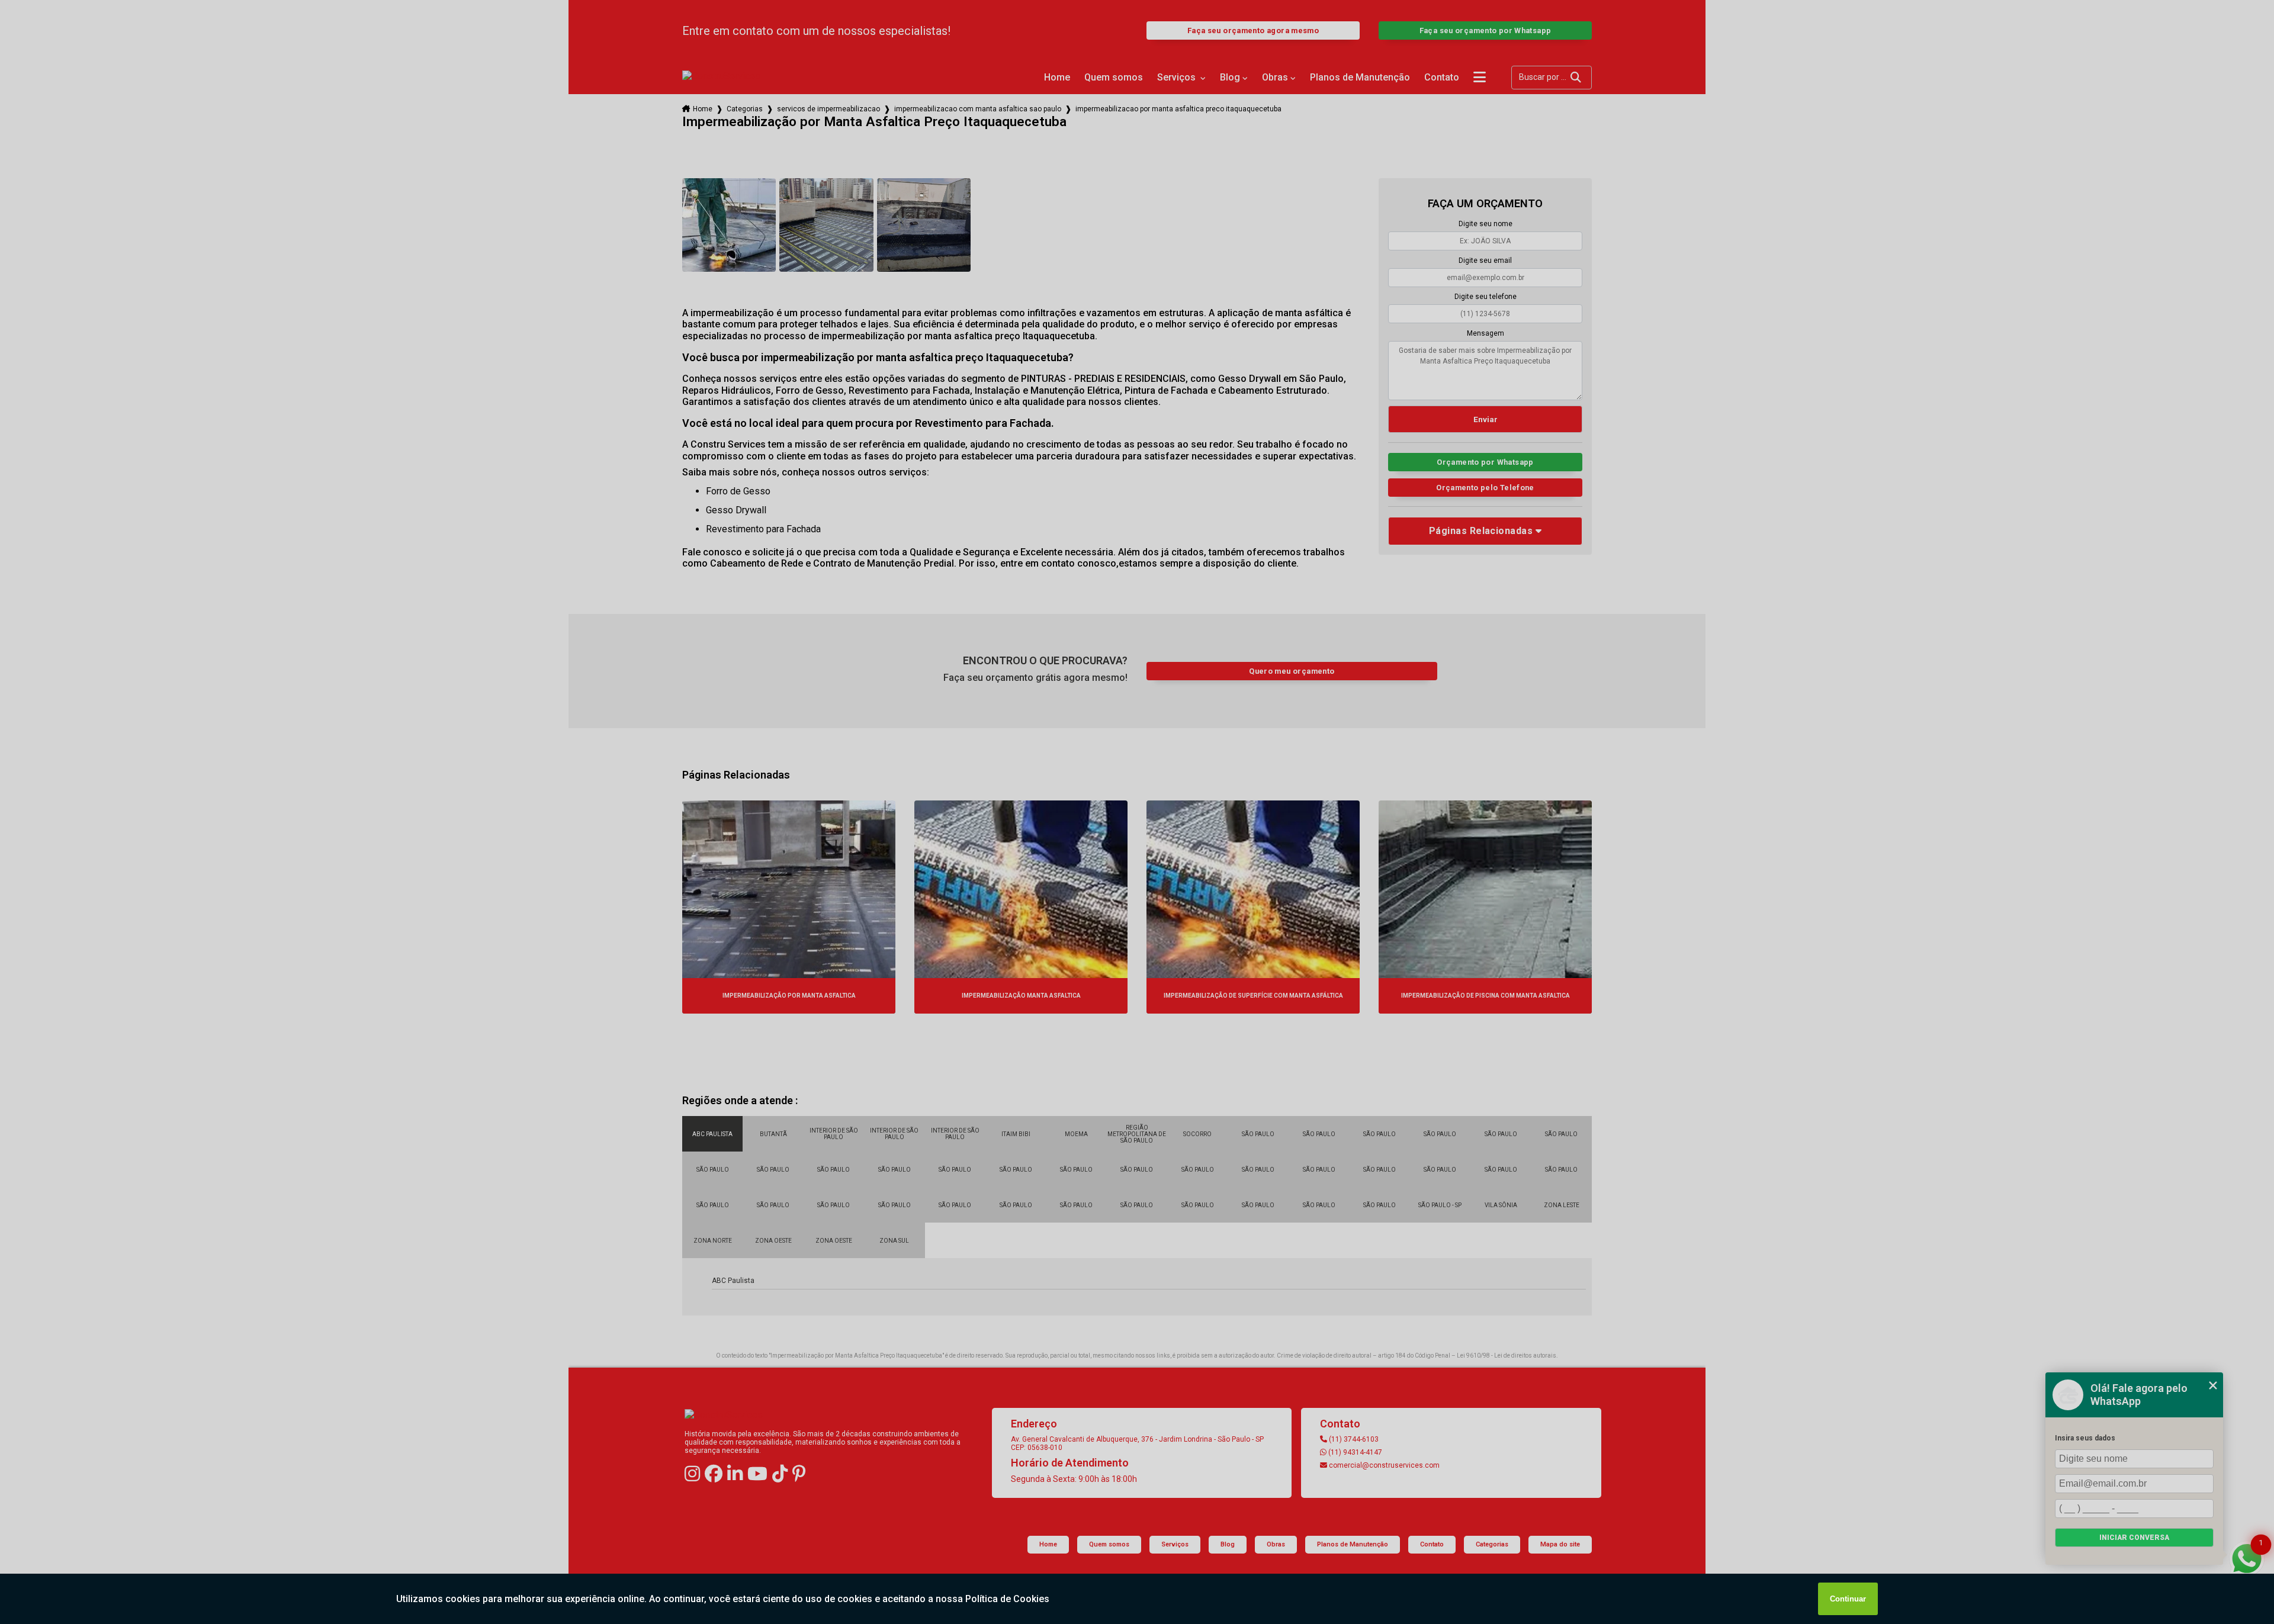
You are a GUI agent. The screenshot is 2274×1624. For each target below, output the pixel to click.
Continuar (1848, 1599)
